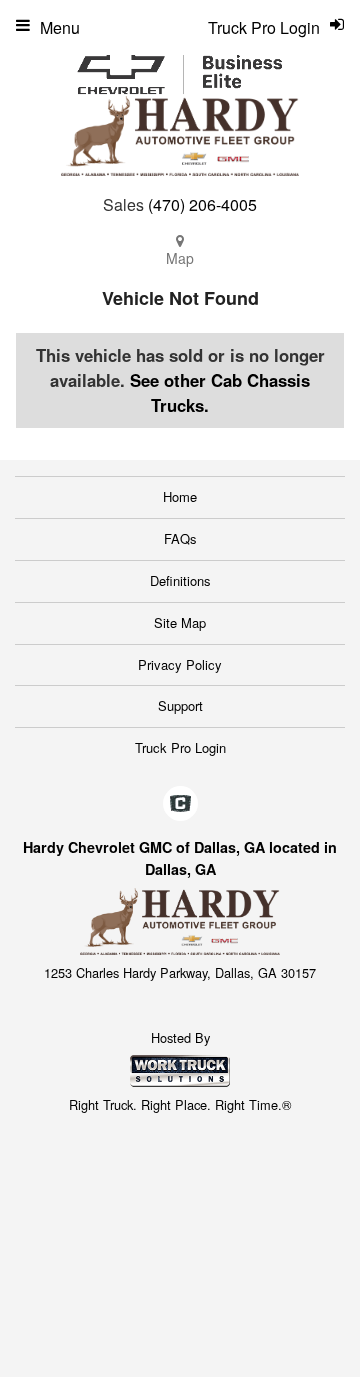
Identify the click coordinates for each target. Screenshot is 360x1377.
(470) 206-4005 (202, 204)
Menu (60, 27)
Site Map (180, 622)
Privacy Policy (180, 664)
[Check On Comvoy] (180, 804)
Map (180, 258)
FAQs (180, 538)
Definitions (180, 580)
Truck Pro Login (180, 747)
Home (180, 496)
